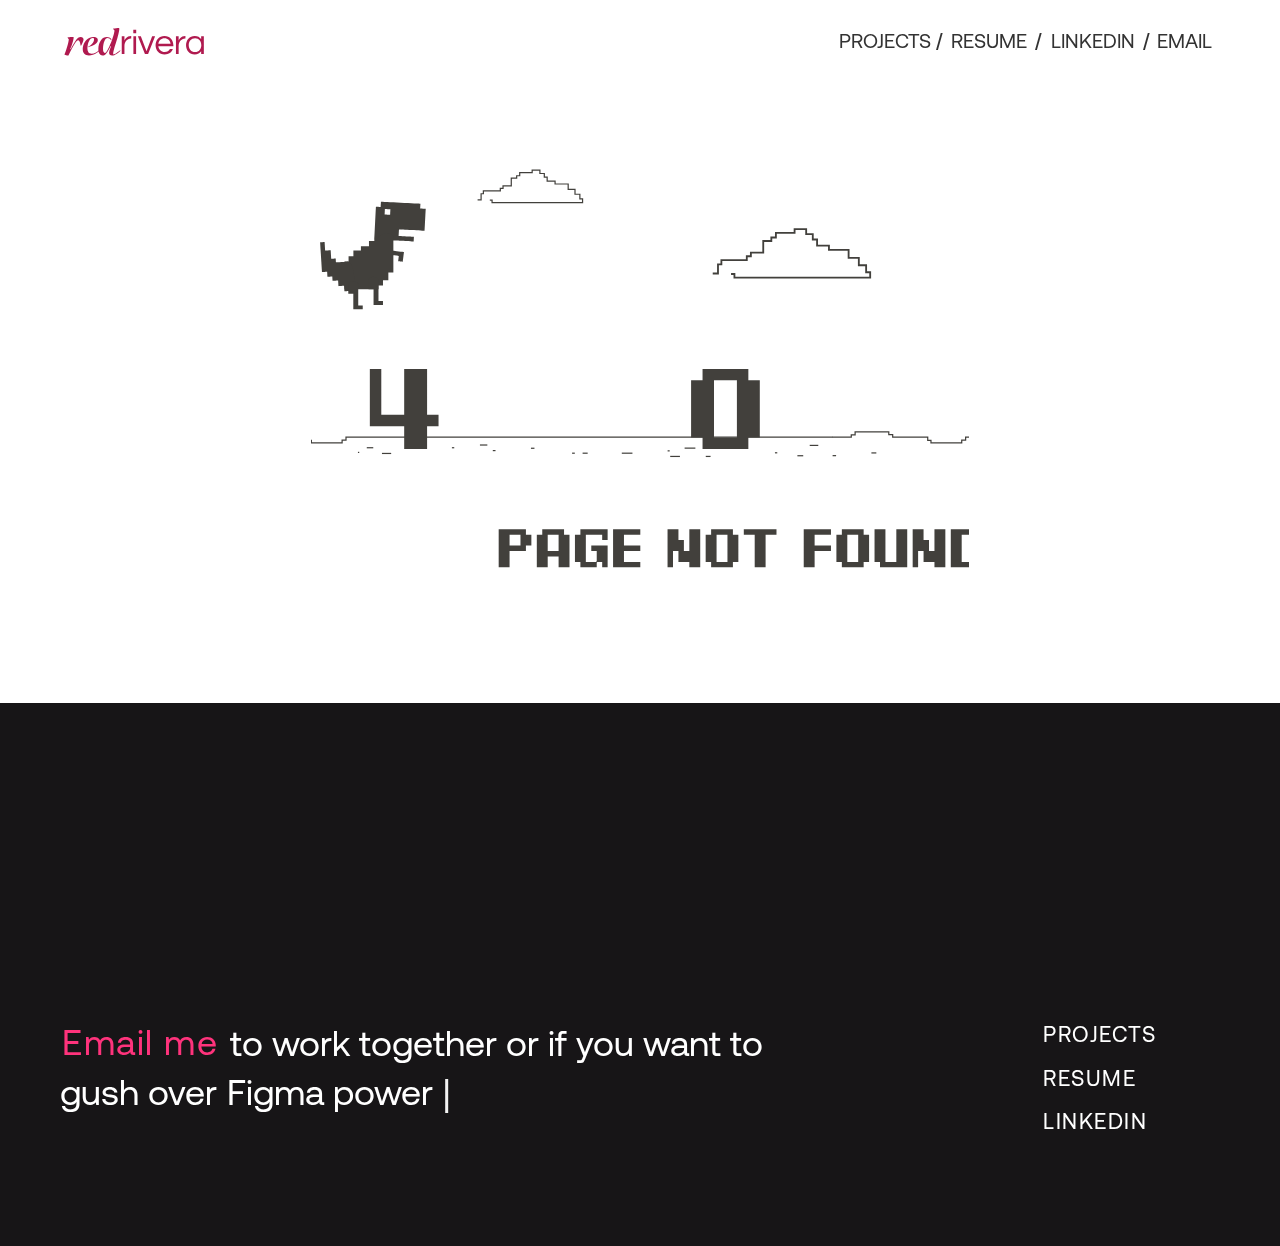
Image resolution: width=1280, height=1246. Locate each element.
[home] (134, 42)
